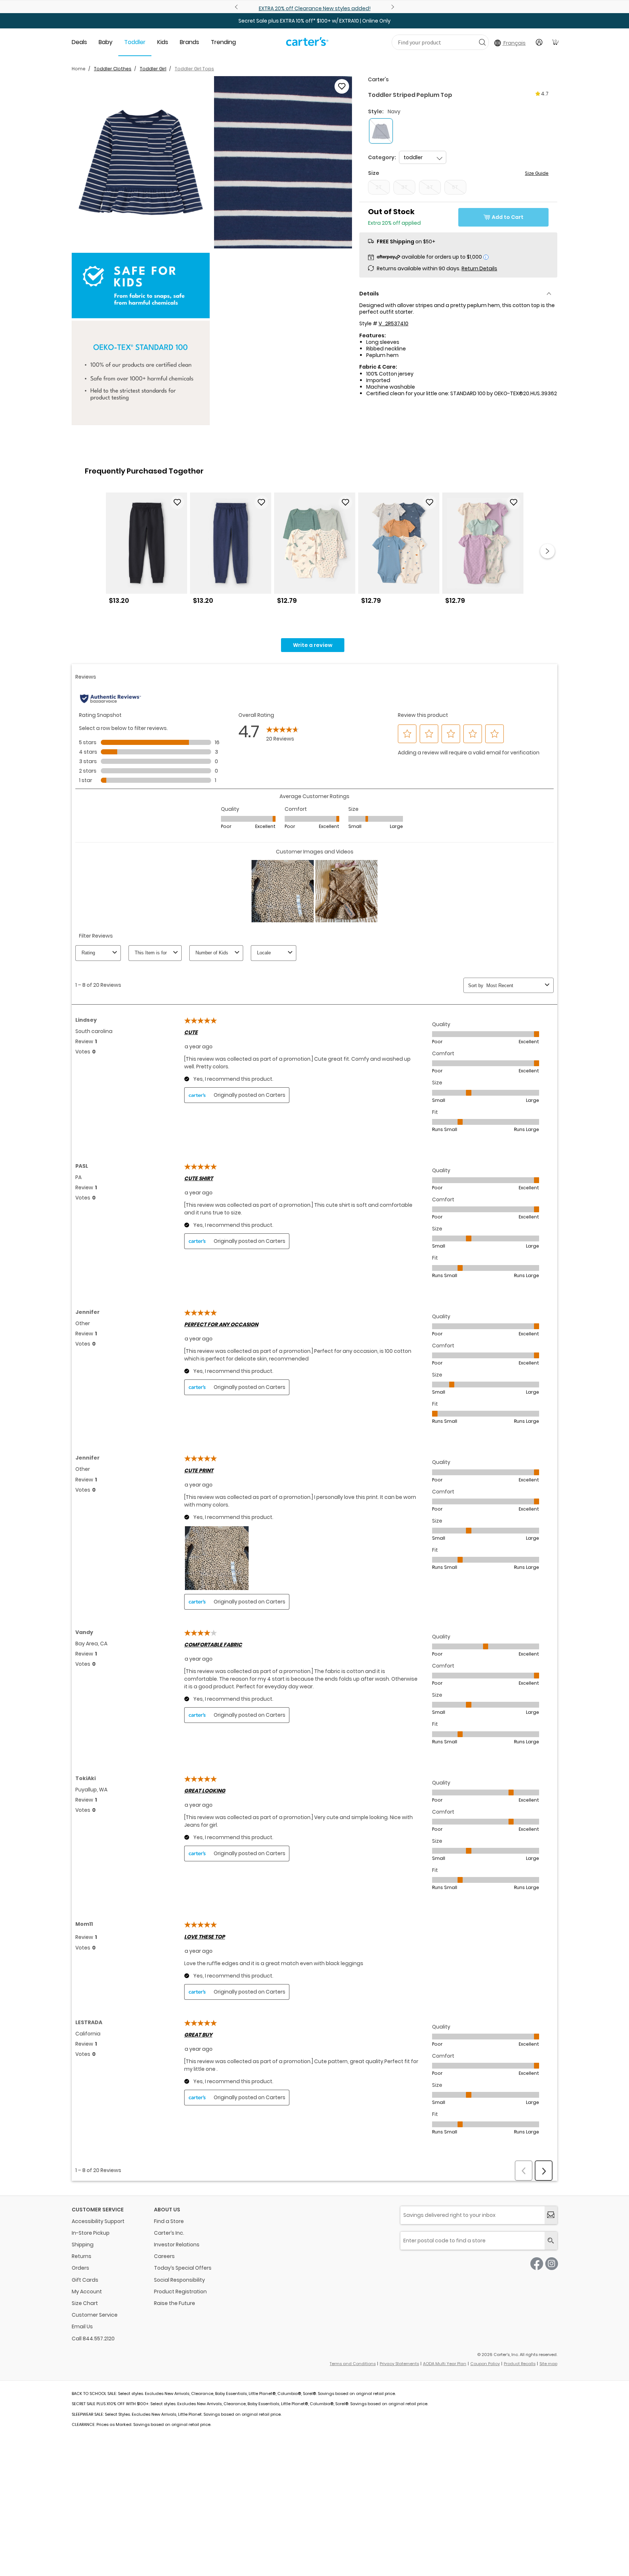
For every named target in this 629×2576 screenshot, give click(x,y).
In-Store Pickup (91, 2233)
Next (392, 7)
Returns (82, 2256)
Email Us (82, 2326)
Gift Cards (85, 2280)
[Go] (482, 42)
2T (379, 187)
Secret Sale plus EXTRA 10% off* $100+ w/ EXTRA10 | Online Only (314, 21)
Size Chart (85, 2303)
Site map (548, 2364)
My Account (87, 2292)
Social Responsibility (179, 2280)
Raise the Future (175, 2303)
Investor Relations (177, 2245)
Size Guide (537, 173)
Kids (163, 42)
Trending (223, 42)
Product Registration (180, 2292)
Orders (80, 2268)
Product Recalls (520, 2364)
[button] (141, 162)
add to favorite (342, 86)
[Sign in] (539, 42)
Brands (189, 42)
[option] (147, 551)
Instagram (552, 2264)
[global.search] (551, 2241)
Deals (79, 42)
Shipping (83, 2245)
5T (455, 187)
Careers (164, 2256)
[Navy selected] (381, 131)
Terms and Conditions (353, 2364)
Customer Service (95, 2315)
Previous (237, 7)
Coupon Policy (485, 2364)
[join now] (551, 2215)
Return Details (479, 268)
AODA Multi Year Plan (445, 2364)
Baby (106, 42)
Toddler (135, 42)
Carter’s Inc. (169, 2233)
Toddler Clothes (113, 69)
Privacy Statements (399, 2364)
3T (404, 187)
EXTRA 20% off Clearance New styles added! (315, 8)
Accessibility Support (98, 2221)
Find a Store (169, 2221)
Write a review (313, 645)
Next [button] (547, 551)
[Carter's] (307, 44)
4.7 (545, 94)
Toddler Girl (153, 69)
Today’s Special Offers (183, 2268)
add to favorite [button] (177, 502)
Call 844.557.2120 (93, 2339)
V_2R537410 (393, 323)
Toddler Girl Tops (194, 69)
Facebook (537, 2264)
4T (430, 187)
